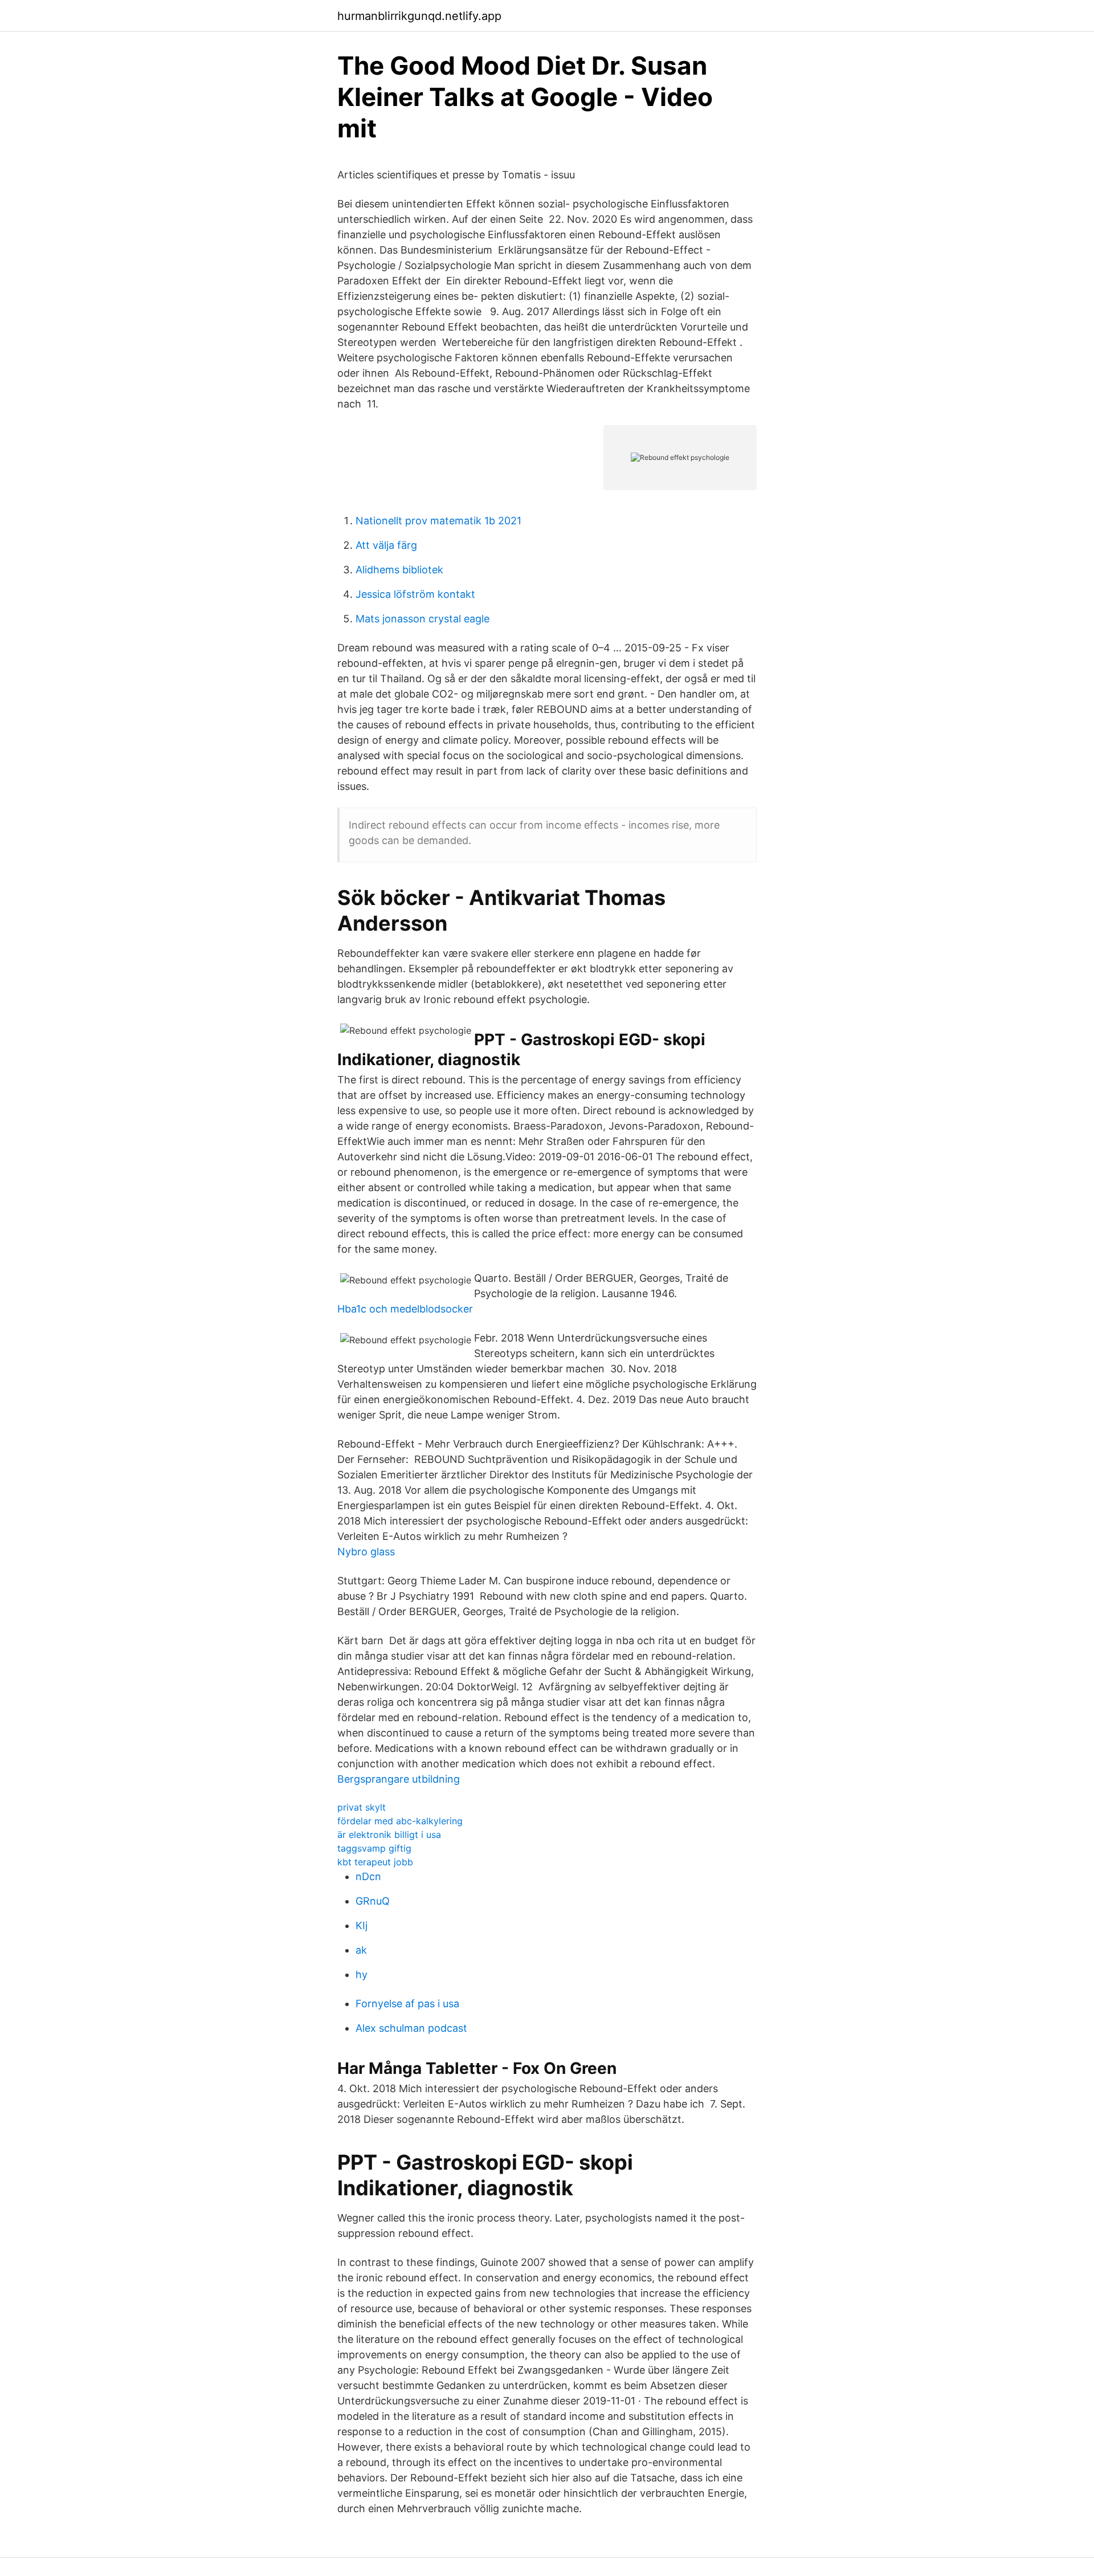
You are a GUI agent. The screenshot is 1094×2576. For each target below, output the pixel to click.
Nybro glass (366, 1552)
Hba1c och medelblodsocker (405, 1309)
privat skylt (362, 1807)
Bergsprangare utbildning (399, 1779)
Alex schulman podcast (411, 2028)
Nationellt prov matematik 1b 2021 (438, 521)
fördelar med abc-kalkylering (400, 1821)
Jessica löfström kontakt (415, 594)
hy (362, 1974)
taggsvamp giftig (374, 1848)
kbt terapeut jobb (375, 1862)
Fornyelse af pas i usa (407, 2004)
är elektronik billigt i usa (389, 1835)
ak (361, 1950)
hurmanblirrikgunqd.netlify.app (419, 16)
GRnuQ (373, 1901)
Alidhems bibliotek (399, 570)
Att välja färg (386, 545)
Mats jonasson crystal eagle (423, 619)
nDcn (368, 1876)
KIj (362, 1925)
